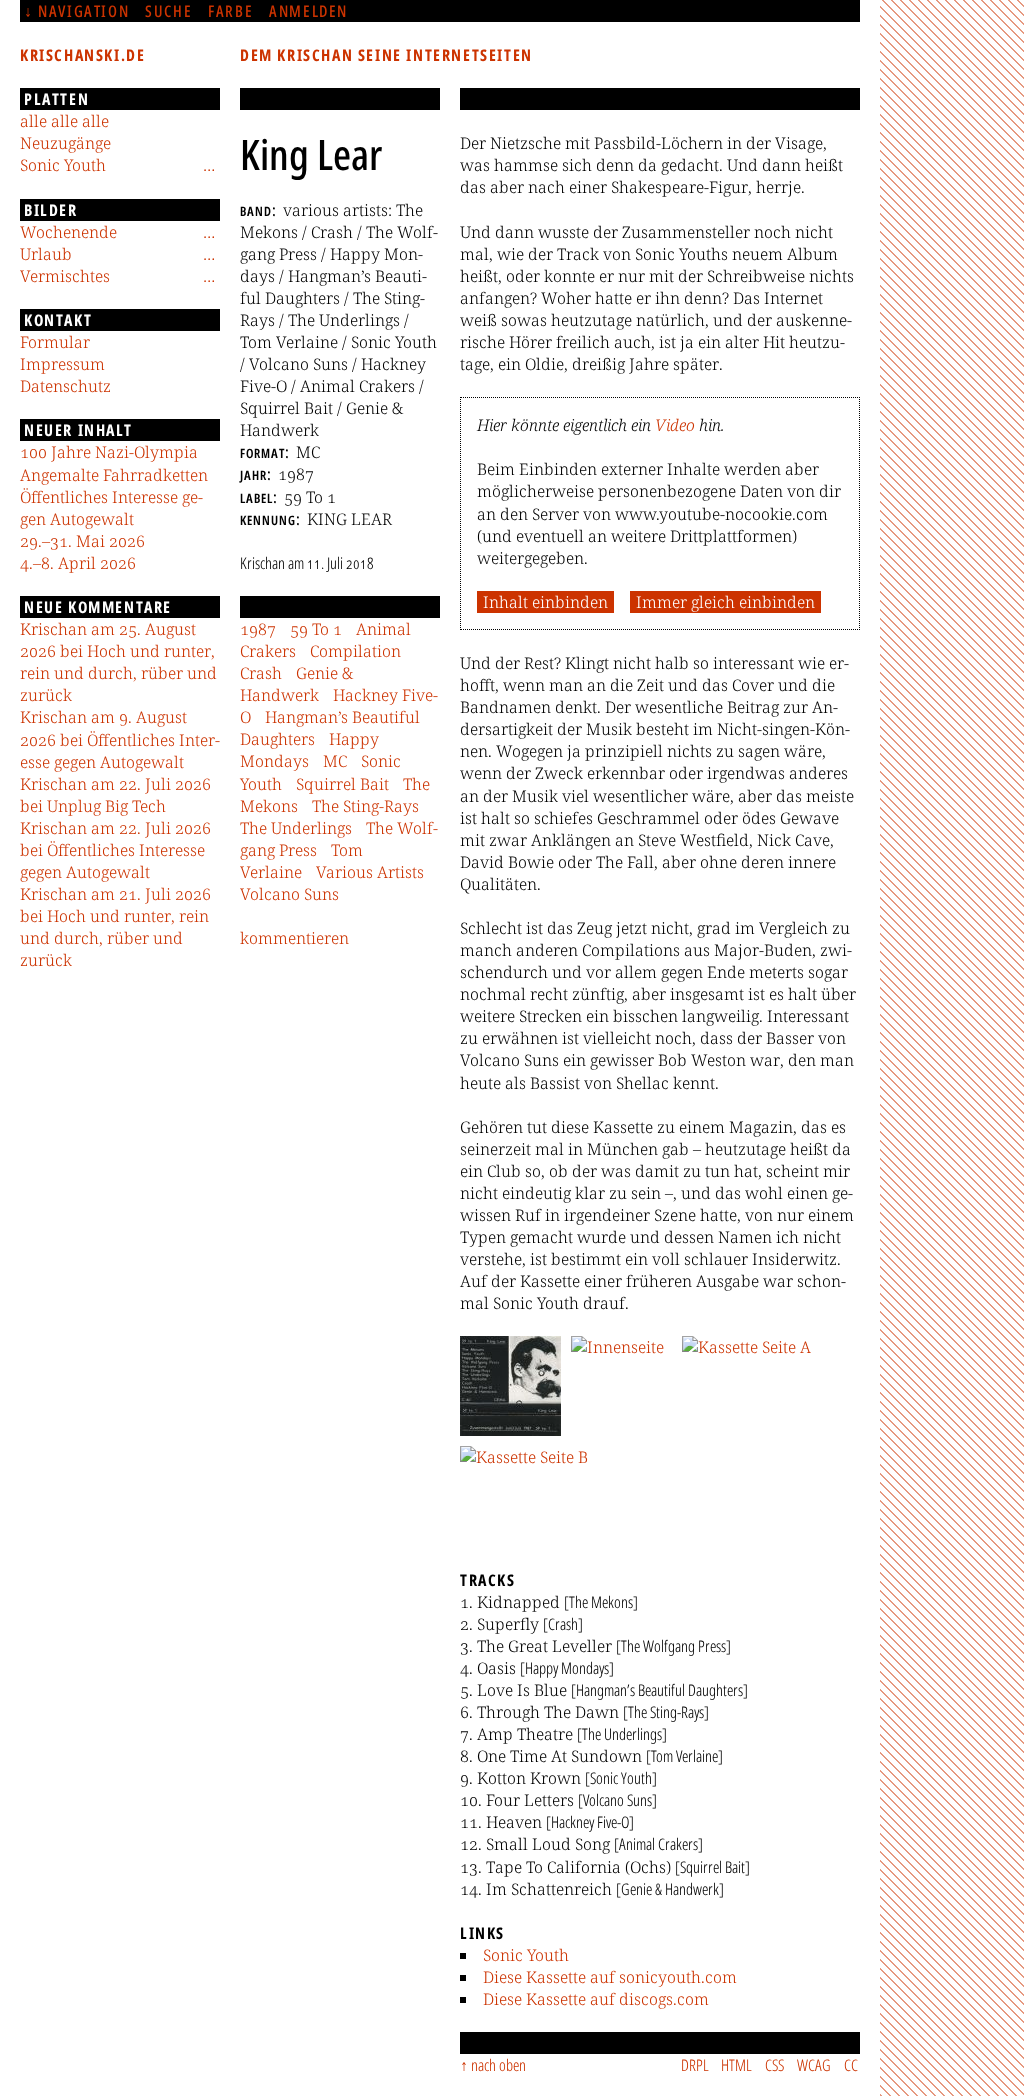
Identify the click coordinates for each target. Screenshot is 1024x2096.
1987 (258, 629)
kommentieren (294, 938)
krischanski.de (82, 55)
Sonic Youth (526, 1955)
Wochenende (68, 232)
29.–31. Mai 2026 (82, 541)
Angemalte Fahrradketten (114, 475)
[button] (510, 1386)
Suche (168, 11)
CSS (774, 2065)
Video (675, 425)
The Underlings (296, 828)
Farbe (230, 11)
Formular (55, 342)
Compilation (355, 651)
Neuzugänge (65, 143)
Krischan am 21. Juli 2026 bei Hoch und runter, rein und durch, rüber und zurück (115, 927)
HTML (736, 2065)
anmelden (308, 11)
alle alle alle (64, 121)
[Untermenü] (209, 165)
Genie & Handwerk (296, 684)
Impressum (62, 364)
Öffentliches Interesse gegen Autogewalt (111, 508)
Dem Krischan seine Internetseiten (386, 55)
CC (851, 2065)
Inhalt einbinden (545, 602)
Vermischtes (65, 276)
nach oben (498, 2065)
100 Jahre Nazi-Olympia (109, 452)
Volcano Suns (289, 894)
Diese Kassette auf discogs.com (596, 1999)
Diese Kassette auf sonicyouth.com (610, 1977)
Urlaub (46, 254)
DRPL (695, 2065)
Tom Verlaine (301, 861)
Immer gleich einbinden (725, 602)
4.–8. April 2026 (78, 563)
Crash (261, 673)
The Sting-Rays (365, 806)
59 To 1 (316, 629)
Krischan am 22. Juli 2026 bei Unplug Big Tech (115, 795)
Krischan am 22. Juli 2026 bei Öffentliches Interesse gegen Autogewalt (115, 850)
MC (335, 761)
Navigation (83, 11)
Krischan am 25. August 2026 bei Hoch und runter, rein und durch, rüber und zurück (118, 662)
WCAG (814, 2065)
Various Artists (370, 872)
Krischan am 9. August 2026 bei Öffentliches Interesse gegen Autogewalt (120, 739)
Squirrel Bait (342, 784)
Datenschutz (65, 386)
